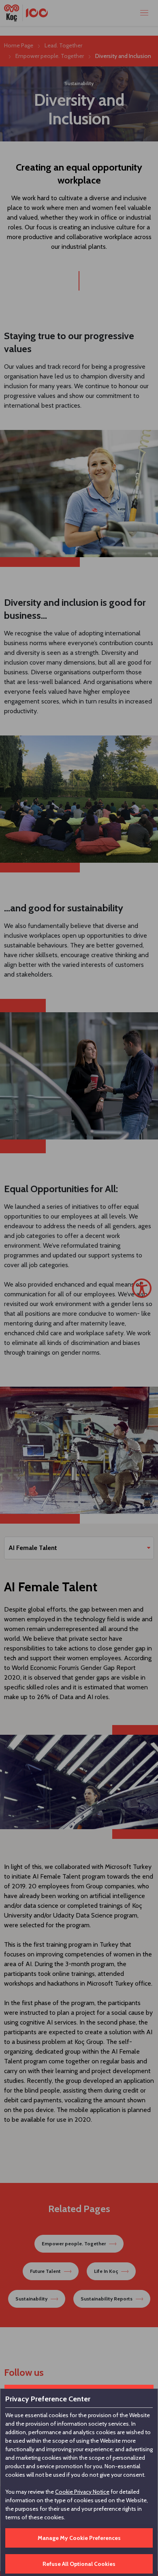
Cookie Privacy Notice (82, 2492)
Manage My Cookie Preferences (79, 2538)
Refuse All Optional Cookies (79, 2564)
